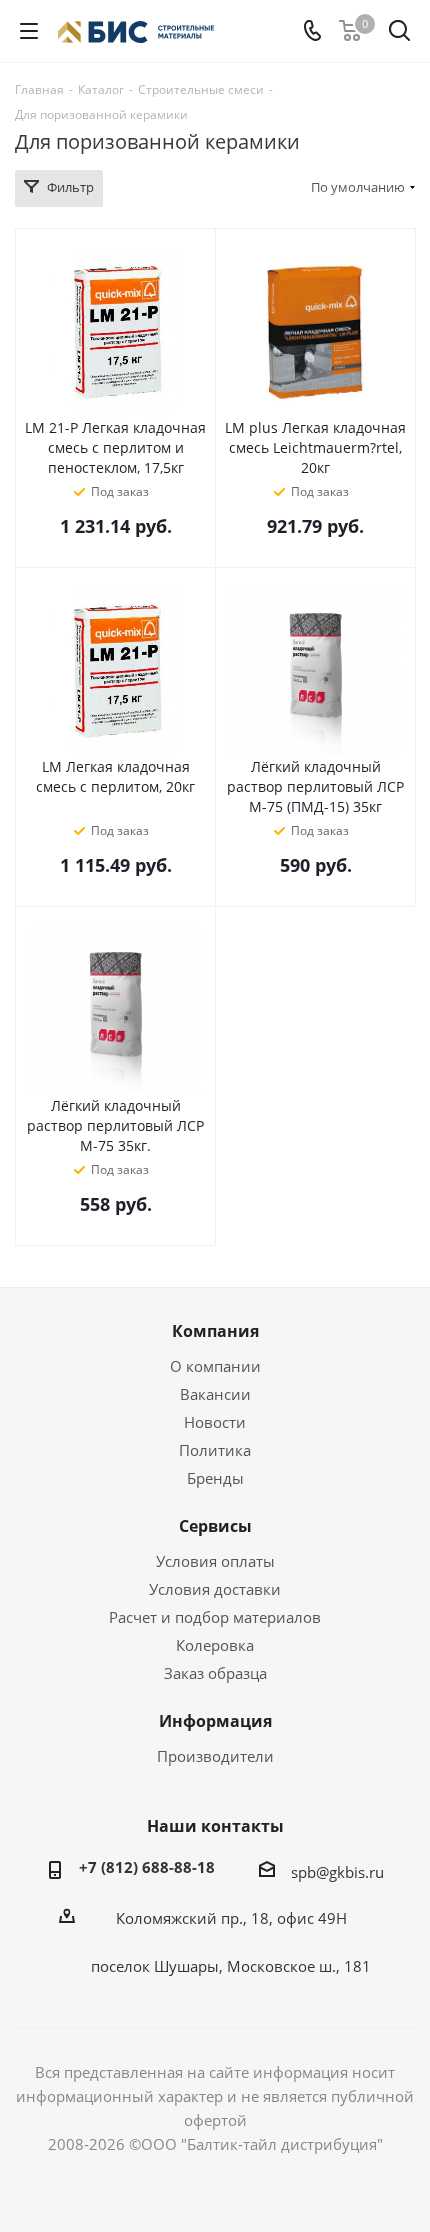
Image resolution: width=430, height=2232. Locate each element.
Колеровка (215, 1645)
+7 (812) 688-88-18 (147, 1867)
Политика (215, 1450)
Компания (215, 1331)
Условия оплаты (215, 1561)
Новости (215, 1422)
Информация (215, 1721)
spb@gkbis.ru (337, 1872)
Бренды (215, 1478)
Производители (215, 1756)
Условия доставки (215, 1589)
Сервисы (215, 1526)
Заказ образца (215, 1673)
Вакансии (215, 1394)
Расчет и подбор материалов (215, 1617)
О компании (215, 1366)
